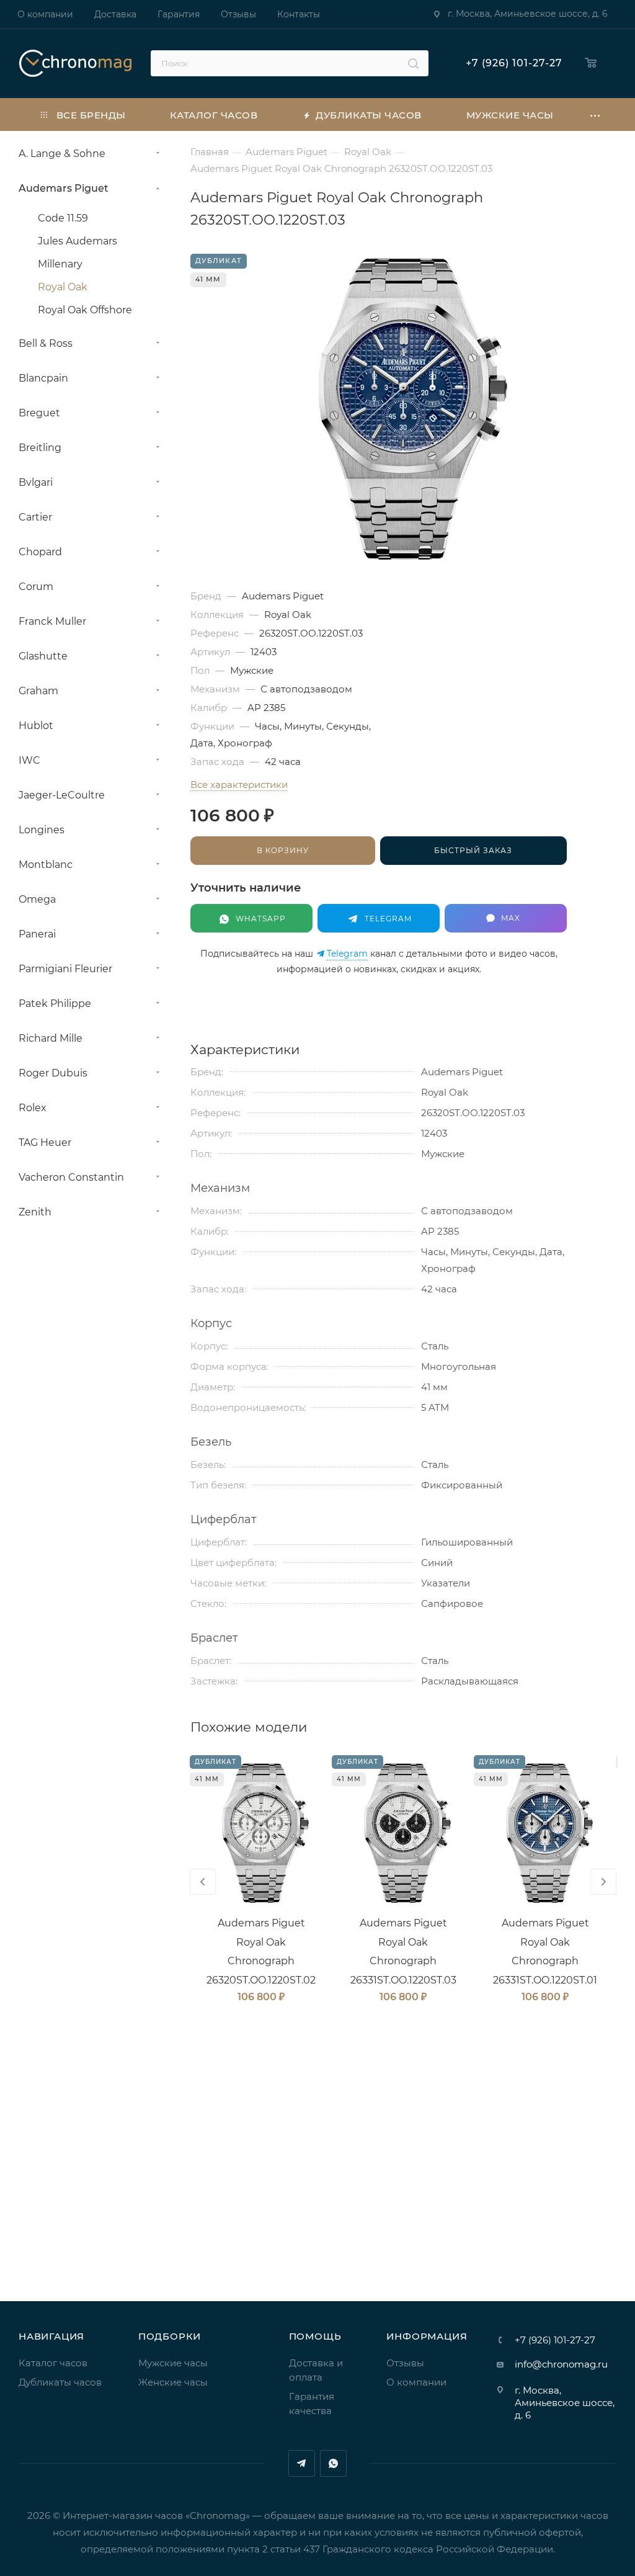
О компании (416, 2382)
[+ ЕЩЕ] (596, 114)
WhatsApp (333, 2463)
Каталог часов (53, 2363)
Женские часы (173, 2382)
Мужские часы (173, 2363)
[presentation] (203, 1882)
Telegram (347, 954)
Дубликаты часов (60, 2382)
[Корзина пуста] (594, 64)
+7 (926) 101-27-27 (514, 63)
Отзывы (405, 2363)
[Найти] (413, 63)
